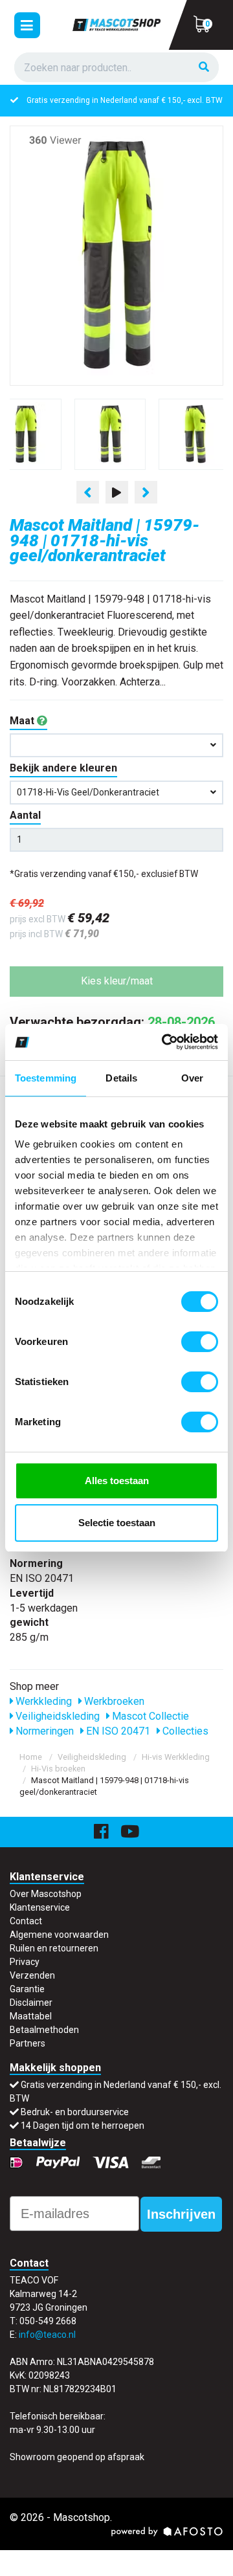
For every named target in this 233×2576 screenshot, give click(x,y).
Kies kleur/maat (117, 981)
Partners (28, 2043)
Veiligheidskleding (56, 1716)
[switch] (200, 1342)
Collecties (184, 1731)
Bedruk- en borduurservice (75, 2112)
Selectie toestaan (117, 1523)
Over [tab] (192, 1078)
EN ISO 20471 (117, 1731)
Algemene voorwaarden (59, 1935)
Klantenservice (40, 1907)
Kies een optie (116, 2556)
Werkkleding (42, 1701)
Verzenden (32, 1975)
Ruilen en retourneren (54, 1948)
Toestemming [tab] (46, 1078)
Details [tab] (121, 1078)
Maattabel (31, 2016)
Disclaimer (31, 2003)
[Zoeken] (204, 68)
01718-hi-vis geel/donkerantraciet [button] (88, 792)
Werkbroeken (113, 1701)
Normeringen (43, 1731)
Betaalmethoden (44, 2030)
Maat (23, 721)
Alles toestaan (117, 1481)
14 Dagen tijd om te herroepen (83, 2126)
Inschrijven (181, 2214)
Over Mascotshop (46, 1894)
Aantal (25, 815)
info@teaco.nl (47, 2335)
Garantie (27, 1989)
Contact (26, 1921)
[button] (116, 745)
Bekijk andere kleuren (63, 768)
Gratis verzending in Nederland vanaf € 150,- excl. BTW (125, 100)
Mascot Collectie (149, 1716)
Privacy (25, 1962)
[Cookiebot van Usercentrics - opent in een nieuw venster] (164, 1042)
